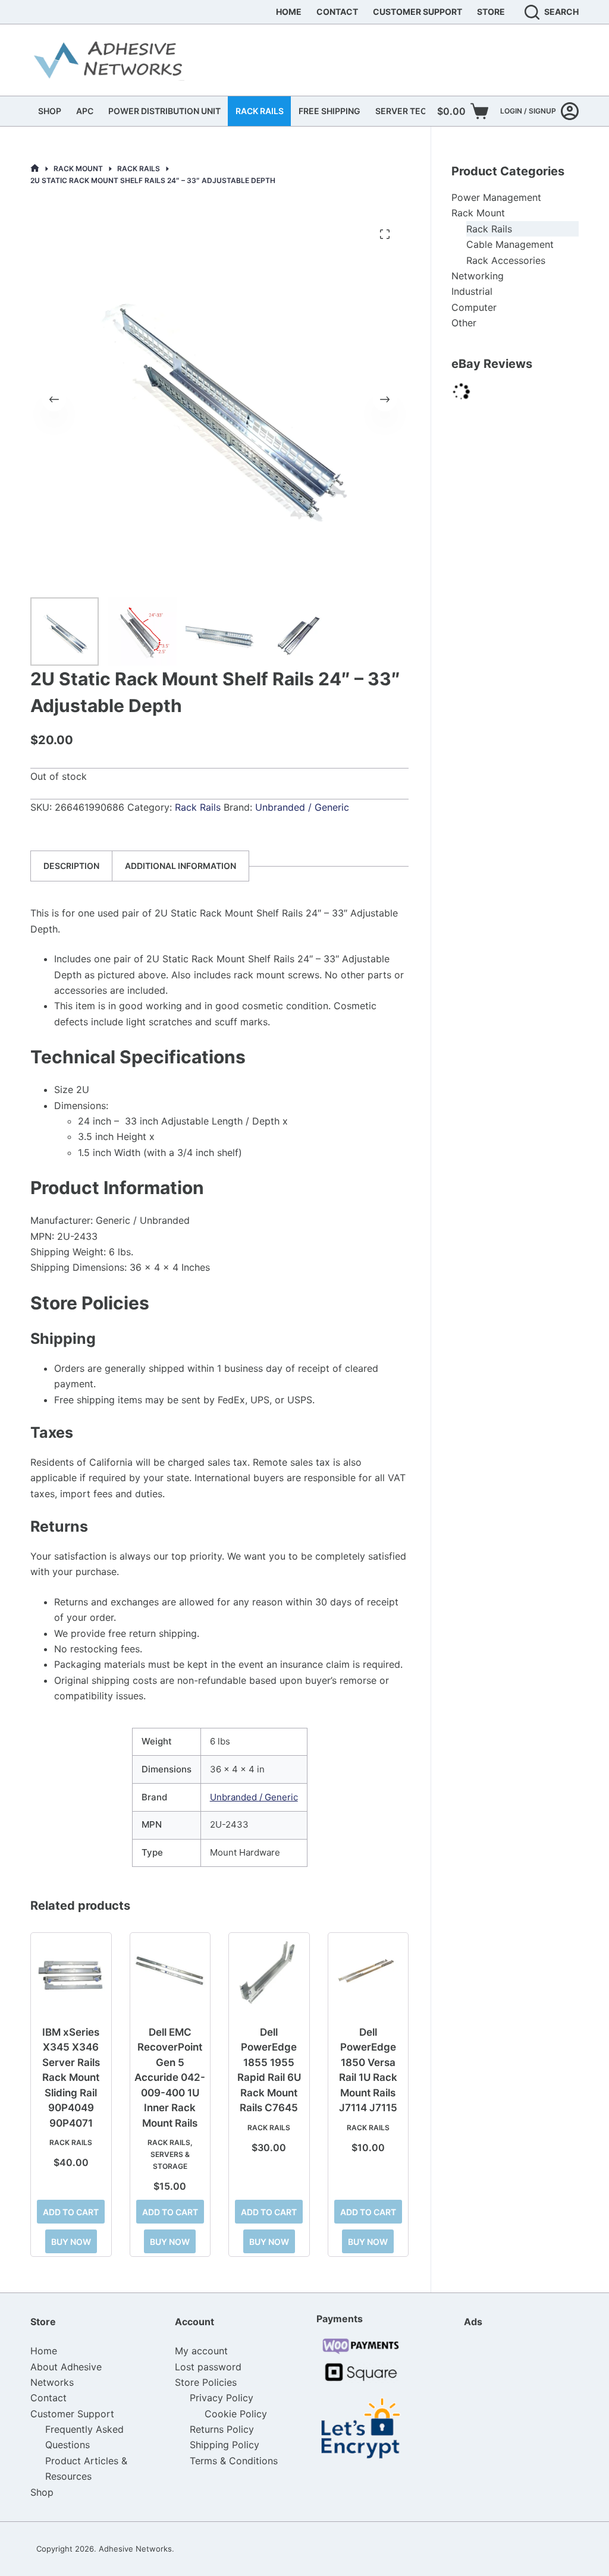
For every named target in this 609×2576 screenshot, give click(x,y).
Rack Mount (478, 213)
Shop (42, 2492)
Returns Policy (222, 2429)
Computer (474, 307)
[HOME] (35, 169)
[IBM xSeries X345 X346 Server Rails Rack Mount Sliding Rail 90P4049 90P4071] (71, 1973)
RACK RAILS (260, 111)
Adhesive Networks (135, 2549)
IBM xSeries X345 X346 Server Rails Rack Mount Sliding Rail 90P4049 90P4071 (71, 2078)
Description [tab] (71, 866)
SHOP (50, 111)
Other (464, 323)
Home (289, 12)
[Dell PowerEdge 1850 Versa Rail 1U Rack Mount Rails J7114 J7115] (368, 1973)
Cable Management (510, 244)
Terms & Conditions (234, 2461)
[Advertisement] (523, 2412)
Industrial (472, 291)
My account (201, 2351)
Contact (337, 12)
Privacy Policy (222, 2398)
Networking (478, 276)
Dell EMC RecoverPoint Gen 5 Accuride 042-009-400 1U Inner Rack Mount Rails (170, 2078)
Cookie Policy (236, 2414)
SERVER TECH (404, 111)
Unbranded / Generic (302, 807)
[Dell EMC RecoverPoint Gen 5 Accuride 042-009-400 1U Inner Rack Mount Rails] (170, 1973)
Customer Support (417, 12)
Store (491, 12)
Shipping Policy (225, 2445)
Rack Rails (198, 807)
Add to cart (71, 2212)
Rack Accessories (506, 260)
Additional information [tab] (180, 866)
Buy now (71, 2242)
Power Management (496, 197)
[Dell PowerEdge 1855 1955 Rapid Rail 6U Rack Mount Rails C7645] (269, 1973)
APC (85, 111)
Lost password (208, 2367)
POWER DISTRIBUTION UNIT (164, 111)
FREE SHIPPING (329, 111)
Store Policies (206, 2382)
